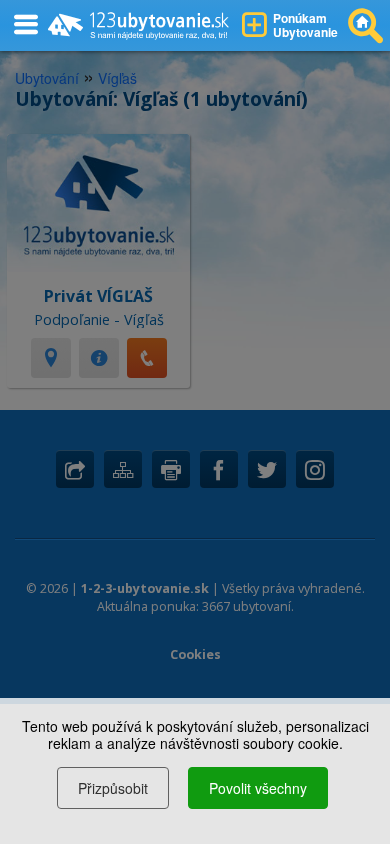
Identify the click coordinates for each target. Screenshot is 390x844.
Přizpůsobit (113, 788)
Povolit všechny (258, 788)
